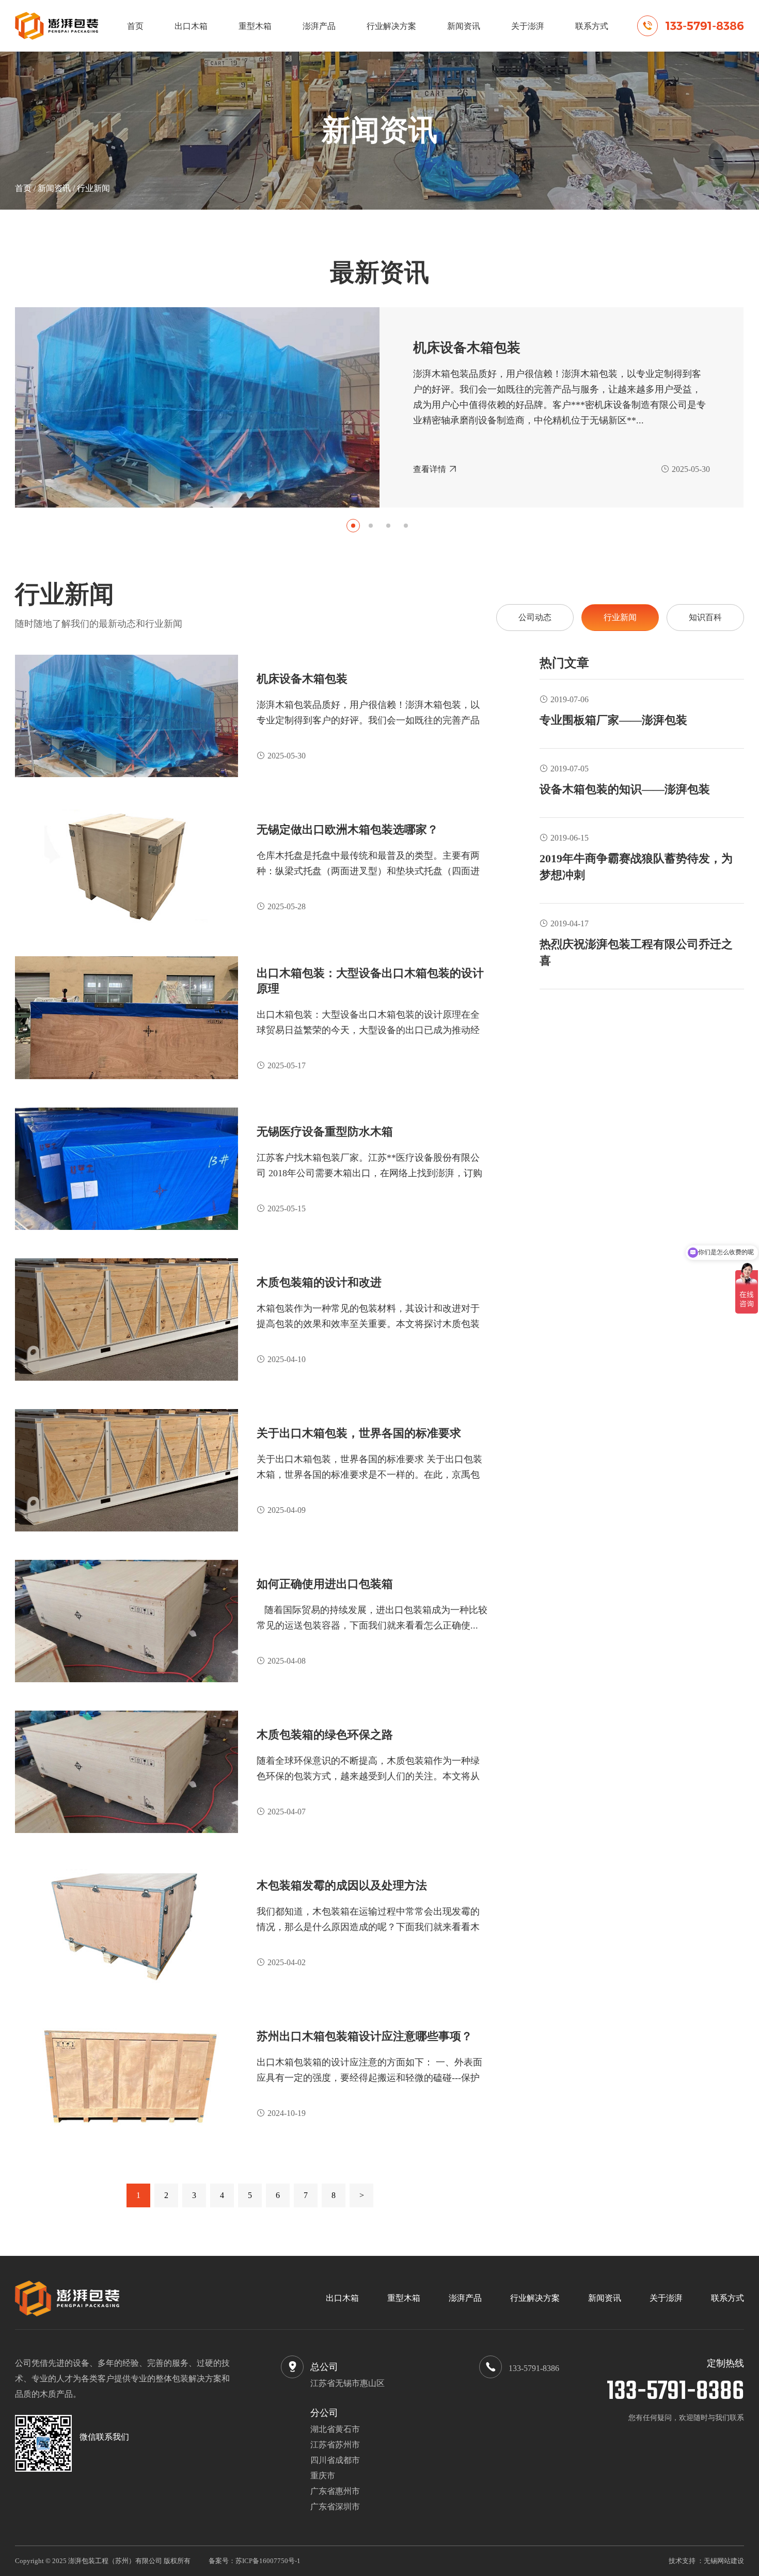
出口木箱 (191, 26)
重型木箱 (255, 26)
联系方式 (592, 26)
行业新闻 (93, 188)
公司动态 (535, 617)
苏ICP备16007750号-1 (268, 2561)
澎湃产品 (319, 26)
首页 (135, 26)
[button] (353, 526)
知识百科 (705, 617)
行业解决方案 (391, 26)
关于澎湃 (528, 26)
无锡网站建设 (724, 2561)
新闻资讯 (464, 26)
